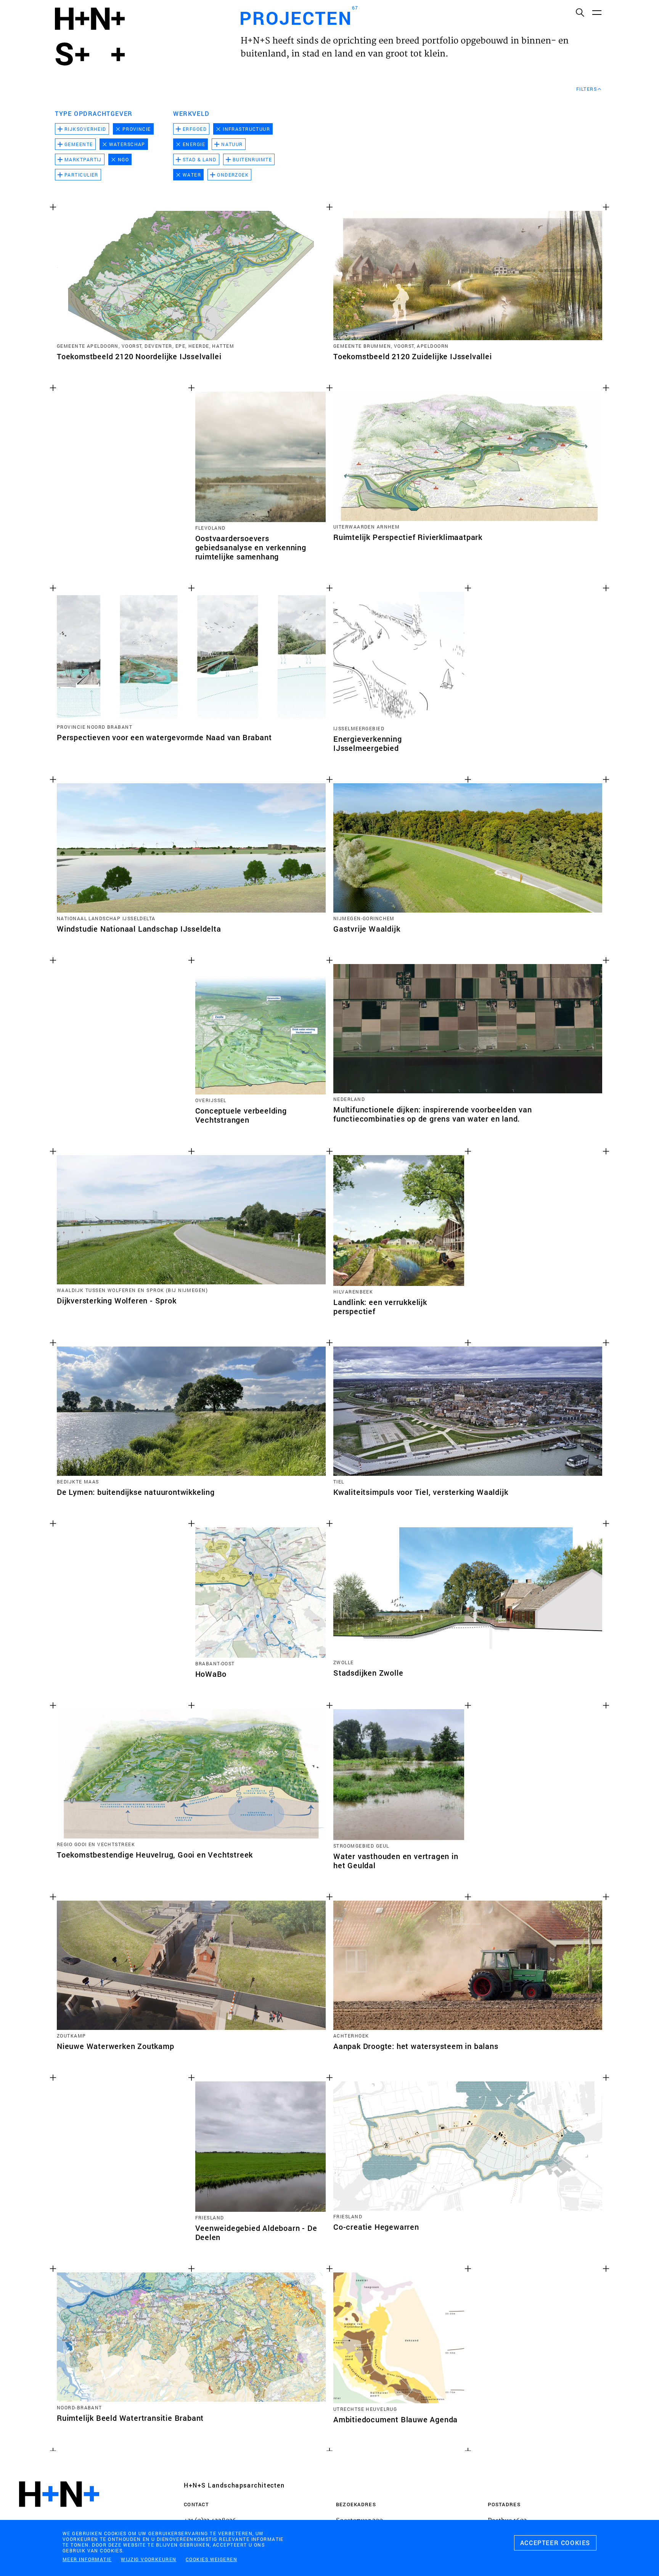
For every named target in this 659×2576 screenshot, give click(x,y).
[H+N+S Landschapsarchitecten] (59, 2515)
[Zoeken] (580, 12)
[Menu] (596, 12)
